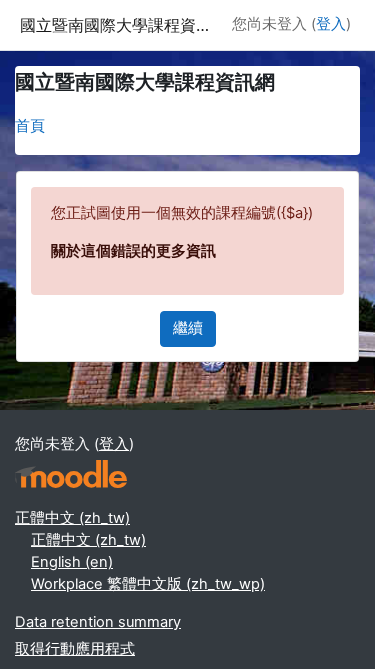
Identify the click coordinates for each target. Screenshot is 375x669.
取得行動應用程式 (75, 649)
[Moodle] (71, 474)
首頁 (30, 126)
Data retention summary (98, 622)
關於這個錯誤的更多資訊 (133, 251)
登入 (331, 24)
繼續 (188, 328)
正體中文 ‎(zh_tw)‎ (72, 518)
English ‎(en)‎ (72, 562)
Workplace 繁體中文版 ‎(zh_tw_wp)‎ (148, 584)
